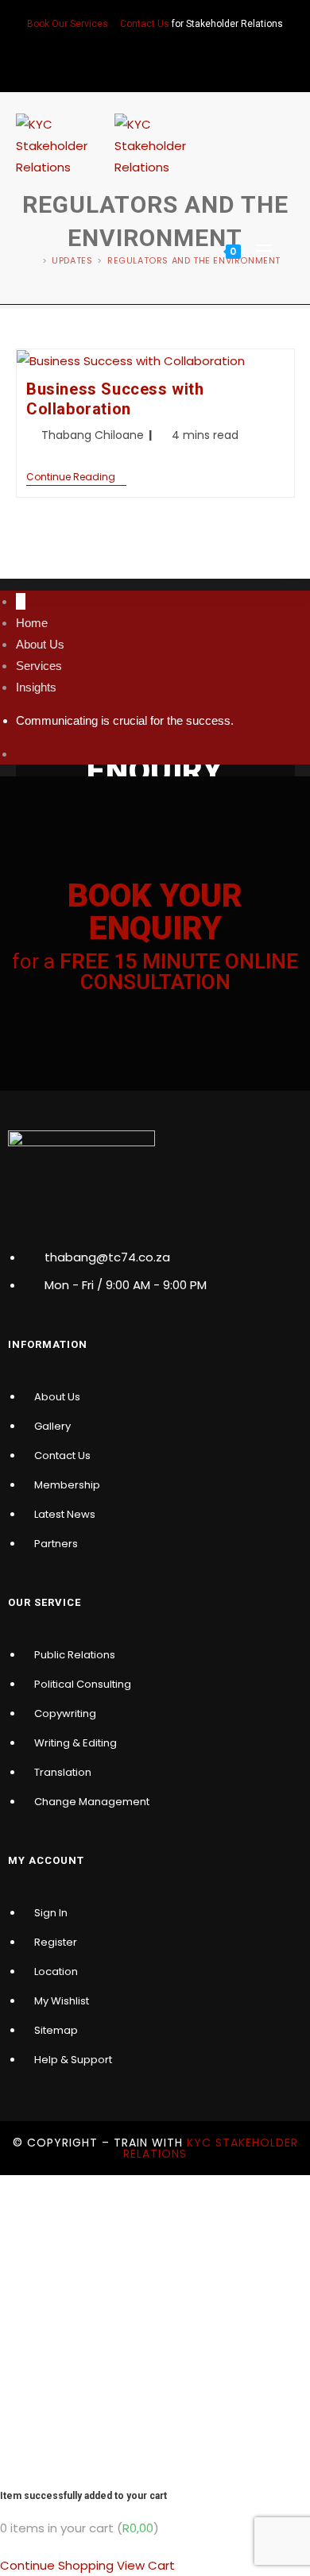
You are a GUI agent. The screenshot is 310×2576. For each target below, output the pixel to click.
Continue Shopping (57, 2565)
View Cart (146, 2565)
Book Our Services (68, 24)
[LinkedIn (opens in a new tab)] (155, 58)
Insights (36, 687)
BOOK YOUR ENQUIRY (155, 912)
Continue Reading (76, 477)
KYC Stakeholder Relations (211, 2148)
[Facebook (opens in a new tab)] (134, 58)
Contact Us (145, 24)
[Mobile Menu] (260, 251)
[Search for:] (285, 251)
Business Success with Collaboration (115, 399)
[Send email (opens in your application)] (176, 58)
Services (39, 666)
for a (155, 972)
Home (32, 623)
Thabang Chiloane (93, 435)
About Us (40, 644)
